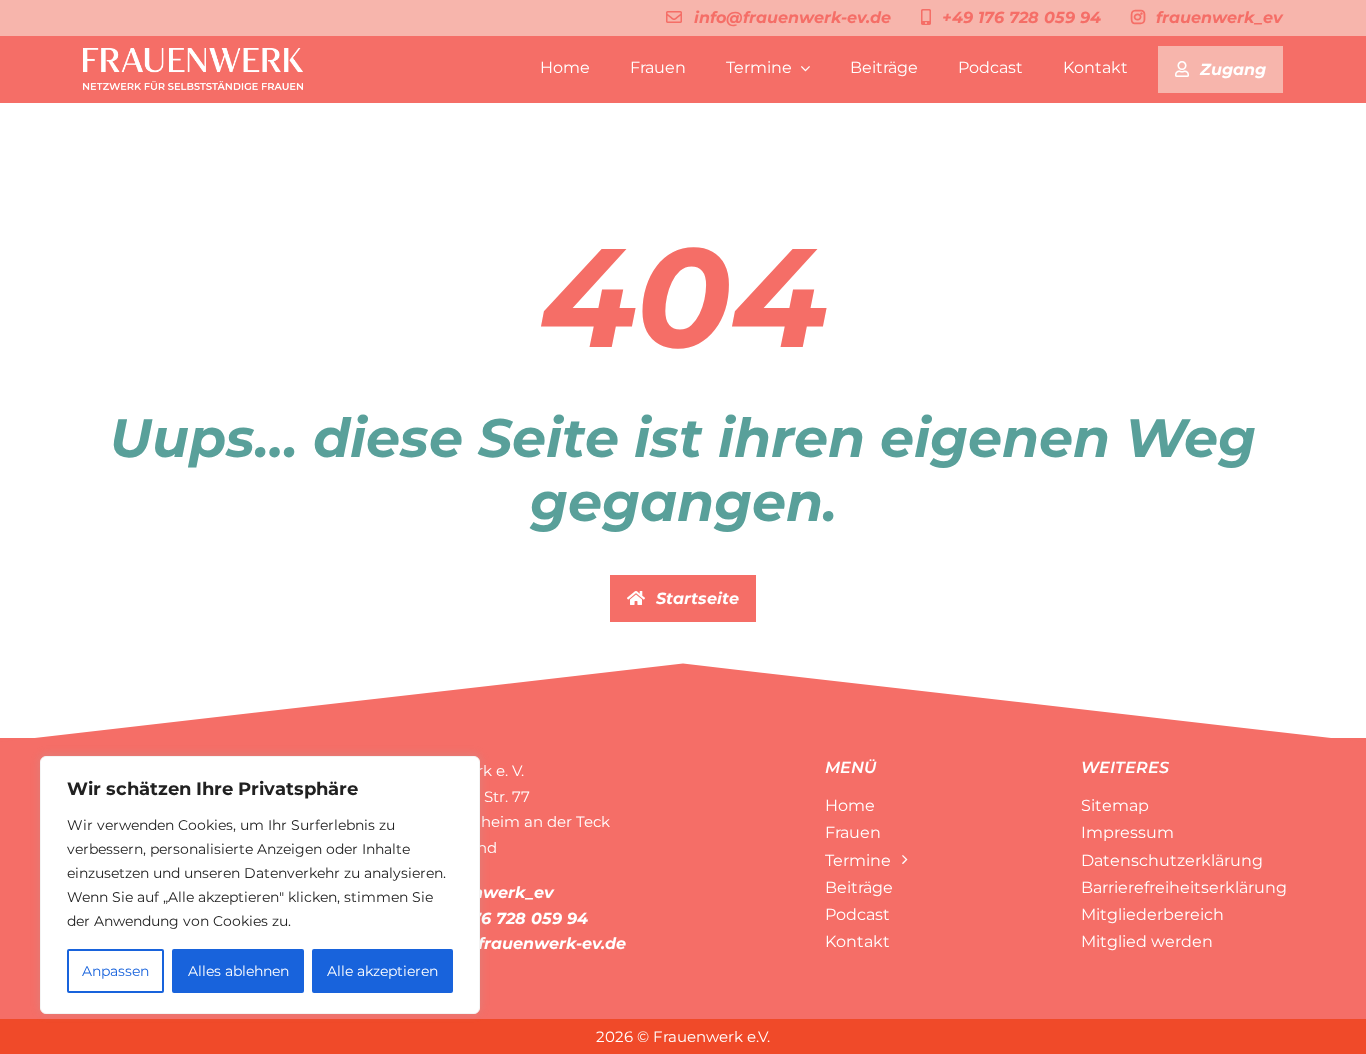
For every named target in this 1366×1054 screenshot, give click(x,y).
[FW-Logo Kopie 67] (193, 55)
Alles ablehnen (238, 971)
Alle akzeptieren (382, 971)
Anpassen (115, 971)
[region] (260, 885)
